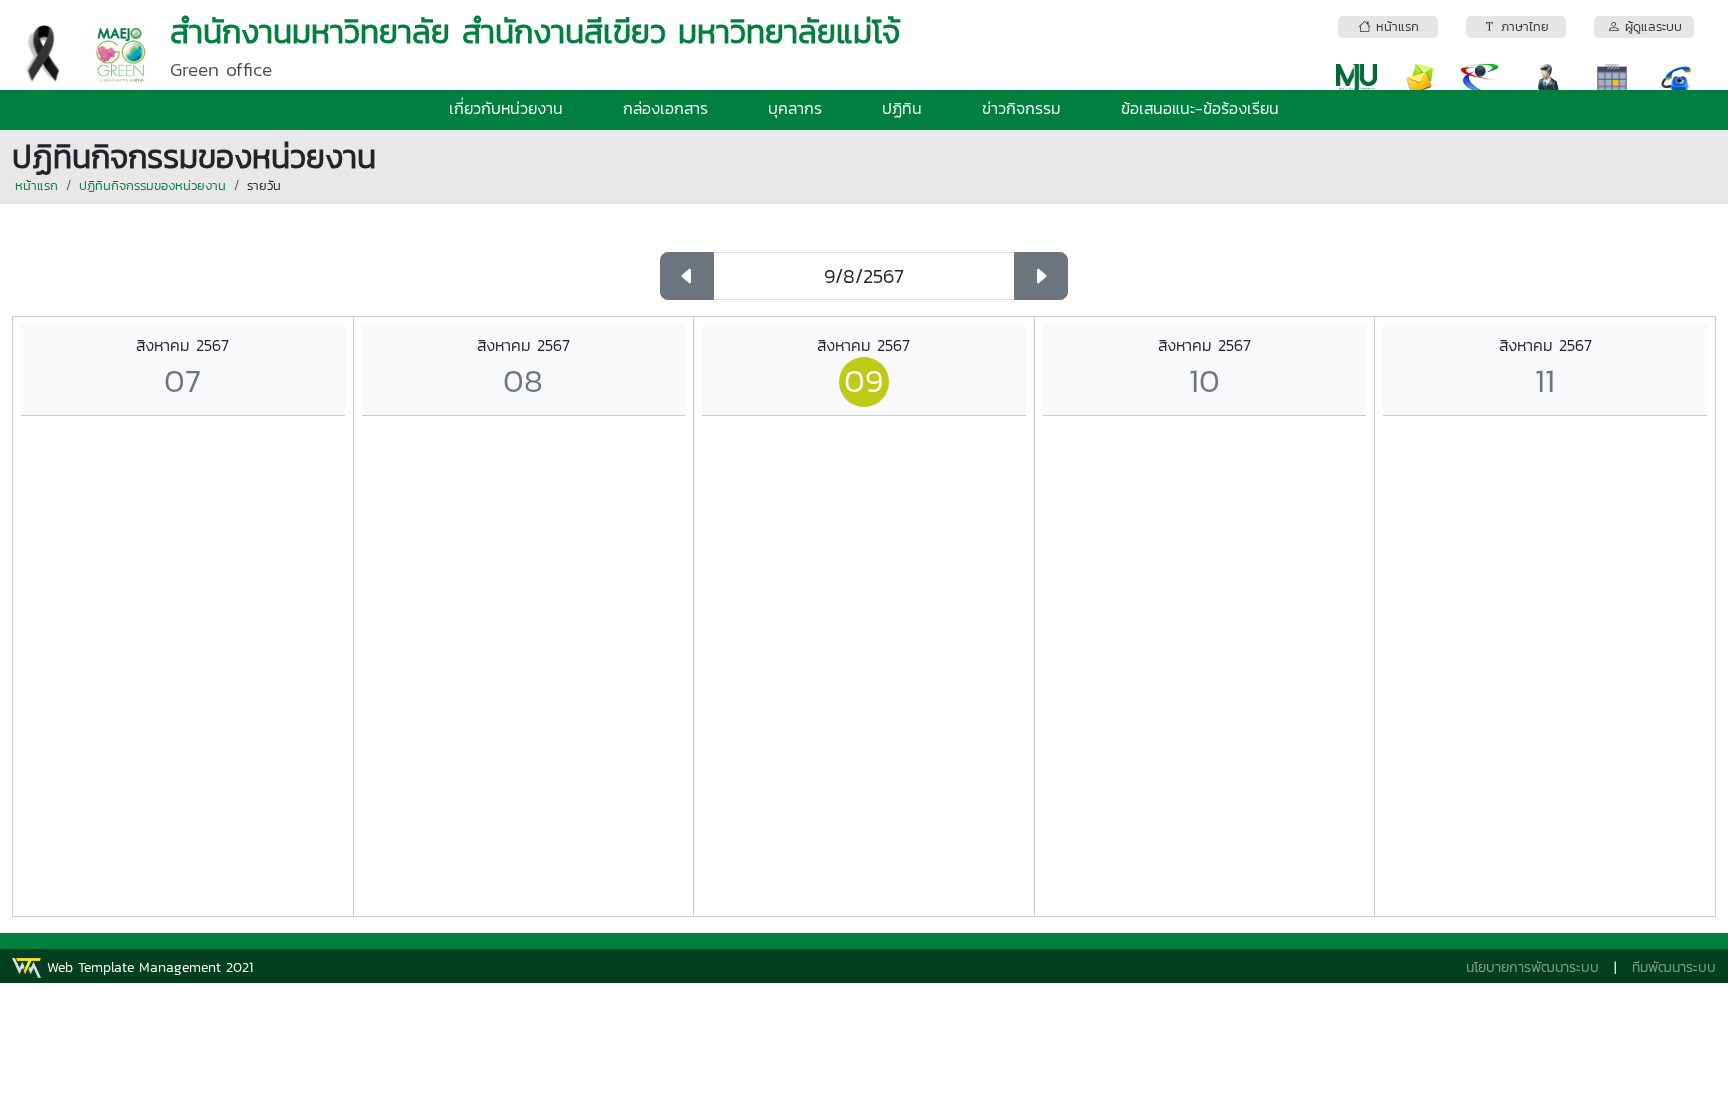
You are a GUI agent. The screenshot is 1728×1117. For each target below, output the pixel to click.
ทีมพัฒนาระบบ (1674, 967)
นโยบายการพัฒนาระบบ (1532, 967)
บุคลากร (795, 108)
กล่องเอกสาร (665, 108)
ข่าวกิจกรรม (1021, 108)
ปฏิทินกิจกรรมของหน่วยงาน (152, 185)
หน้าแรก (36, 185)
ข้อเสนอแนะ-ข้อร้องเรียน (1200, 108)
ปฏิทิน (902, 108)
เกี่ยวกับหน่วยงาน (506, 108)
